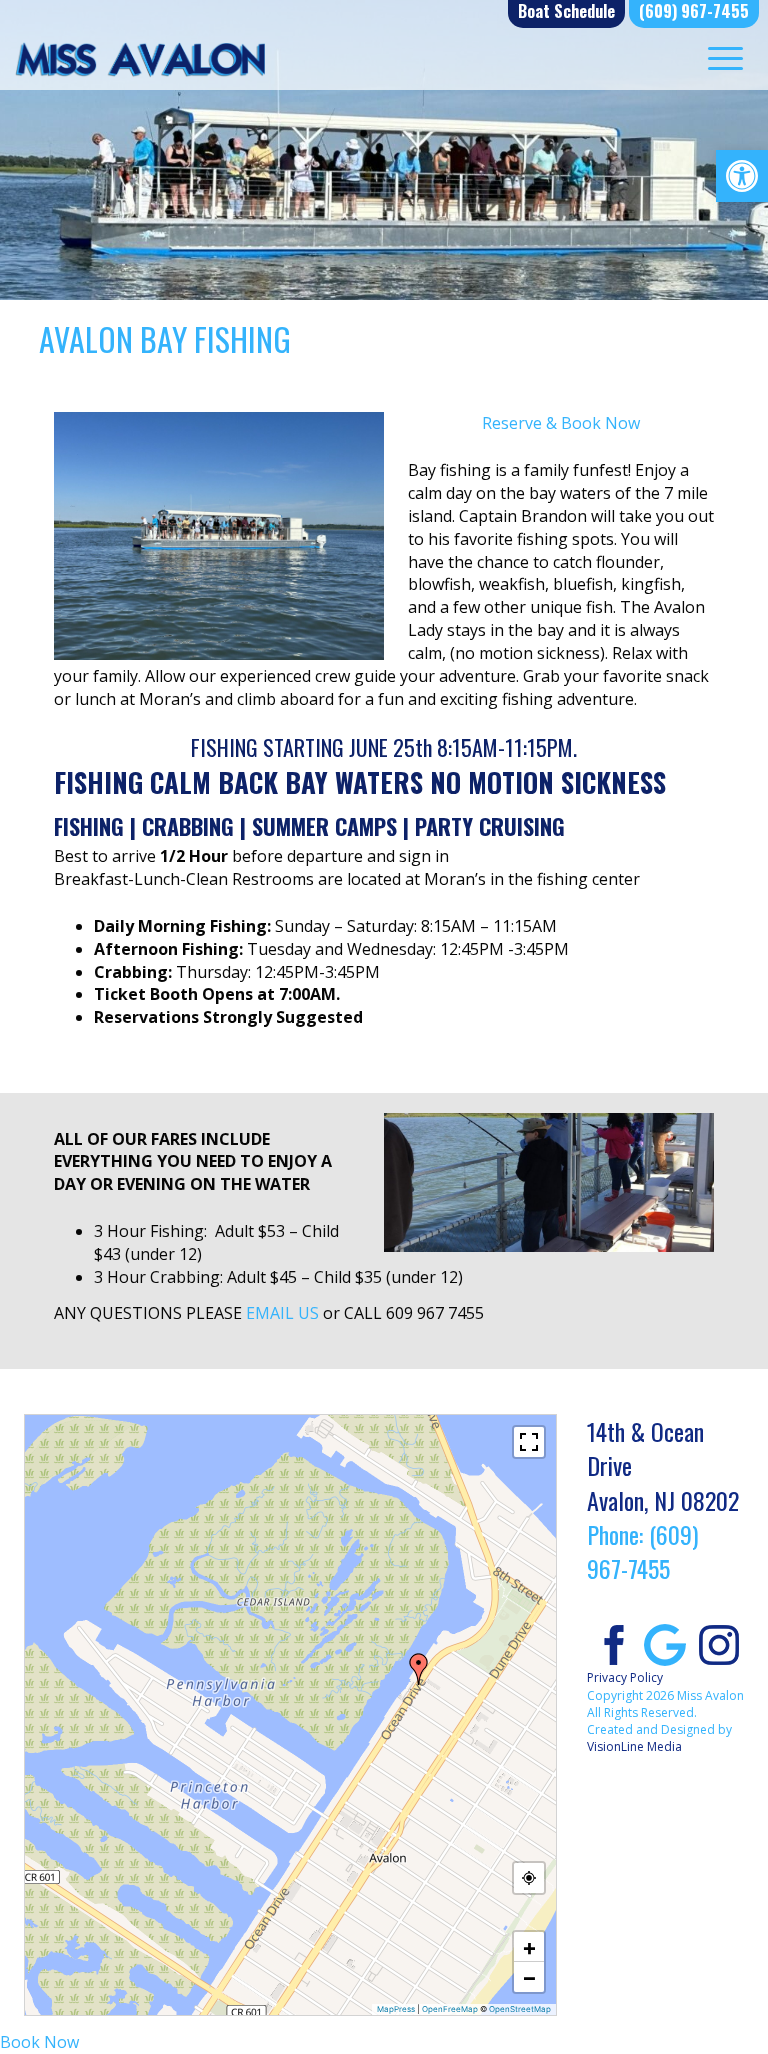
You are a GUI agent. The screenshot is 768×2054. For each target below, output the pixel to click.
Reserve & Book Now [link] (561, 423)
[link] (742, 176)
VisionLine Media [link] (634, 1746)
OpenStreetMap (520, 2009)
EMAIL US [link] (282, 1313)
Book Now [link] (39, 2042)
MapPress (396, 2009)
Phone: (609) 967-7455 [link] (642, 1551)
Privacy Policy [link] (625, 1677)
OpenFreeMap (450, 2009)
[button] (419, 1669)
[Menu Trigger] (725, 57)
